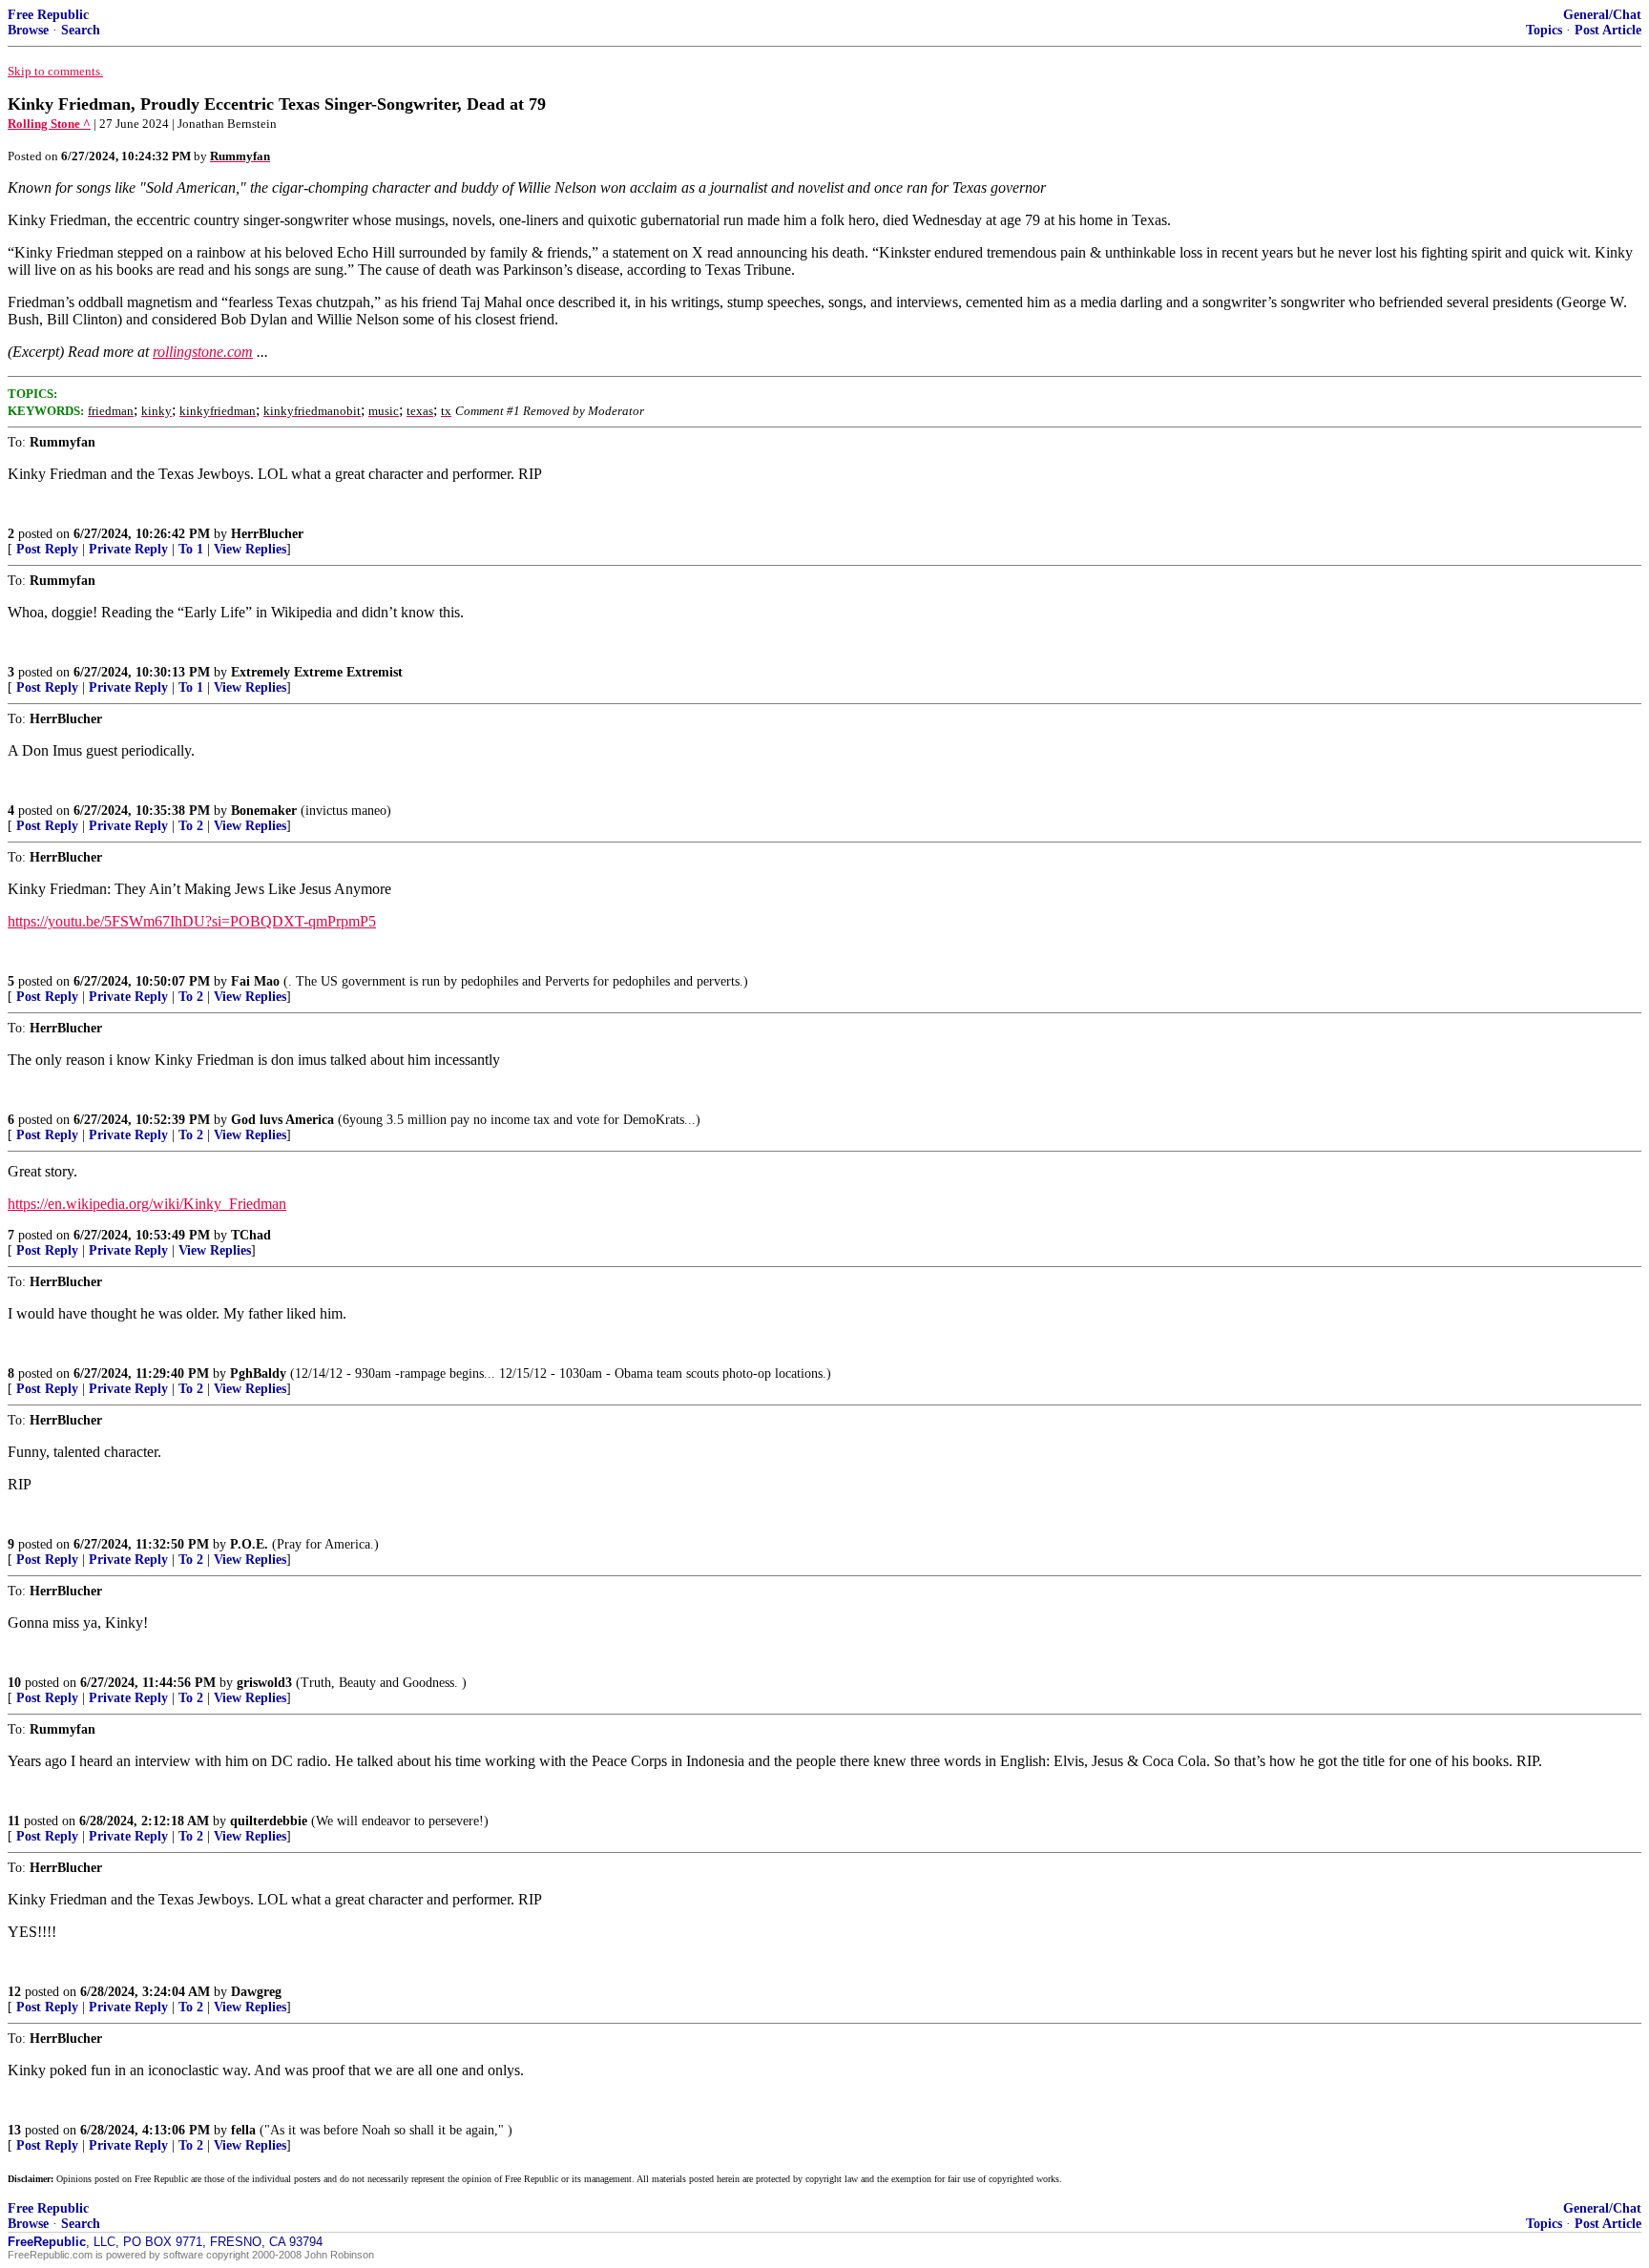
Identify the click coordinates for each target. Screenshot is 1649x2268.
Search (81, 30)
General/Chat (1602, 15)
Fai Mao (255, 981)
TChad (251, 1235)
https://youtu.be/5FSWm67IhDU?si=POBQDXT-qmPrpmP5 (192, 921)
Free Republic (48, 15)
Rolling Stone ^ (49, 124)
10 (14, 1683)
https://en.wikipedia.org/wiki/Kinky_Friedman (147, 1204)
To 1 (191, 549)
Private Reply (128, 549)
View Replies (250, 549)
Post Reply (47, 549)
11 (14, 1821)
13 (14, 2130)
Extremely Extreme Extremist (317, 672)
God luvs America (282, 1120)
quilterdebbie (269, 1821)
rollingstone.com (203, 352)
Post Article (1608, 30)
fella (243, 2130)
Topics (1544, 30)
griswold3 (264, 1683)
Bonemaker (264, 811)
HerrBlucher (267, 534)
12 (14, 1992)
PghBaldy (258, 1373)
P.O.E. (249, 1544)
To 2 (191, 826)
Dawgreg (256, 1992)
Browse (28, 30)
